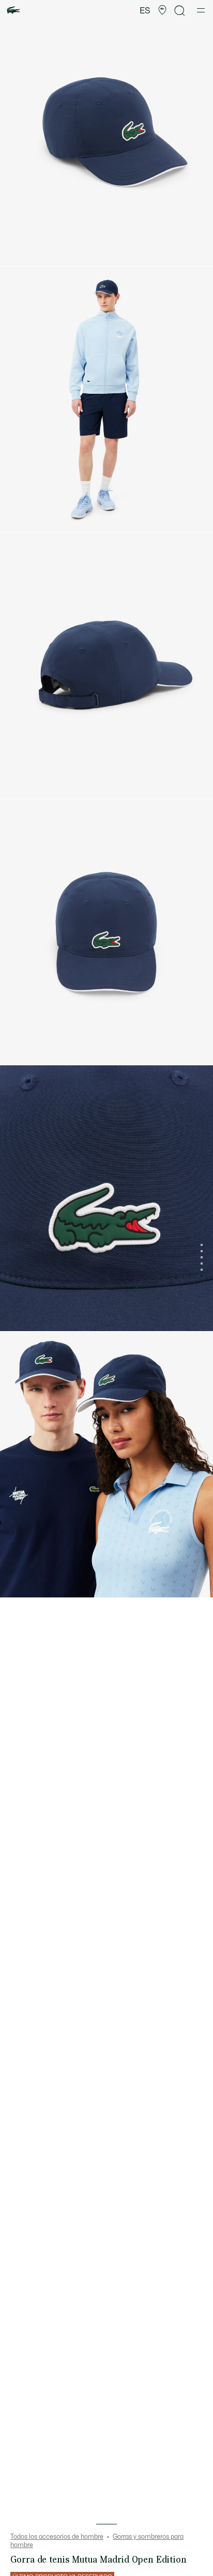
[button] (162, 10)
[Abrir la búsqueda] (180, 11)
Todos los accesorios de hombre (57, 2537)
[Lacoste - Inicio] (13, 11)
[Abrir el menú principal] (201, 10)
